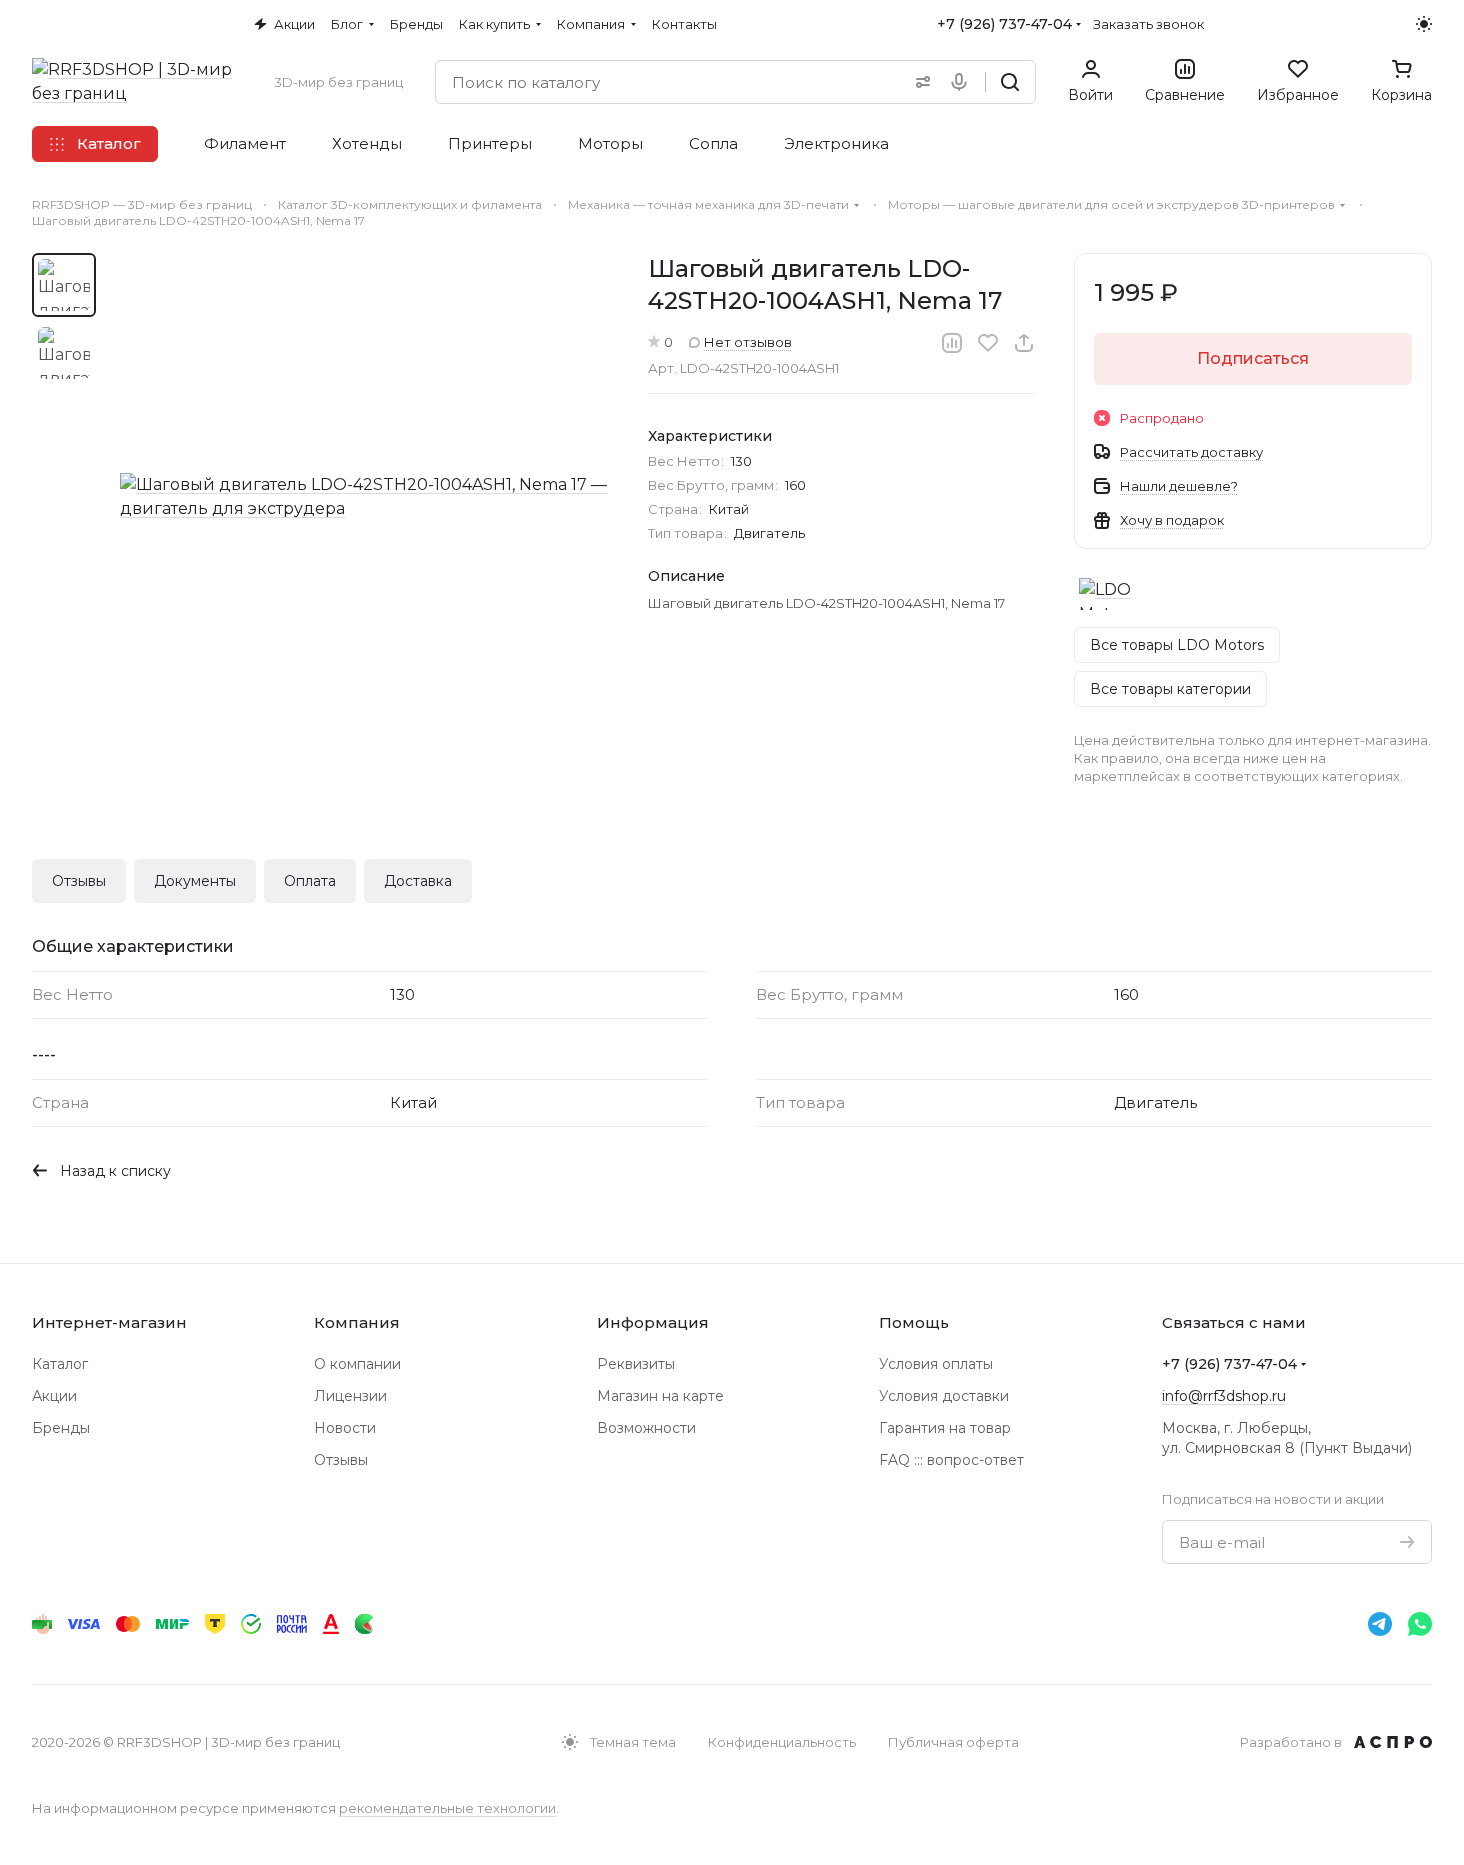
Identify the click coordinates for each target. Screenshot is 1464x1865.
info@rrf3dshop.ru (1224, 1396)
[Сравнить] (952, 343)
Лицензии (350, 1396)
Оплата (310, 881)
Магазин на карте (660, 1396)
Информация (653, 1322)
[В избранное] (988, 343)
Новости (345, 1428)
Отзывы (79, 881)
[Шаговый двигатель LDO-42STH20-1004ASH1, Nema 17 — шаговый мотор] (364, 497)
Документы (195, 881)
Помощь (914, 1322)
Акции (54, 1396)
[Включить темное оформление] (1424, 24)
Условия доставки (944, 1396)
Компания (357, 1322)
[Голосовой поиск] (963, 82)
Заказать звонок (1148, 24)
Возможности (646, 1428)
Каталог (60, 1364)
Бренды (61, 1428)
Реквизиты (636, 1364)
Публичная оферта (953, 1742)
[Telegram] (1380, 1624)
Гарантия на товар (945, 1428)
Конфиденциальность (782, 1742)
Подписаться (1253, 358)
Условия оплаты (936, 1364)
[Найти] (1010, 82)
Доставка (418, 881)
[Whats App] (1420, 1624)
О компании (357, 1364)
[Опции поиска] (919, 82)
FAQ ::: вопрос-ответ (951, 1460)
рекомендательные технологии (447, 1808)
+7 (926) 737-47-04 (1004, 24)
